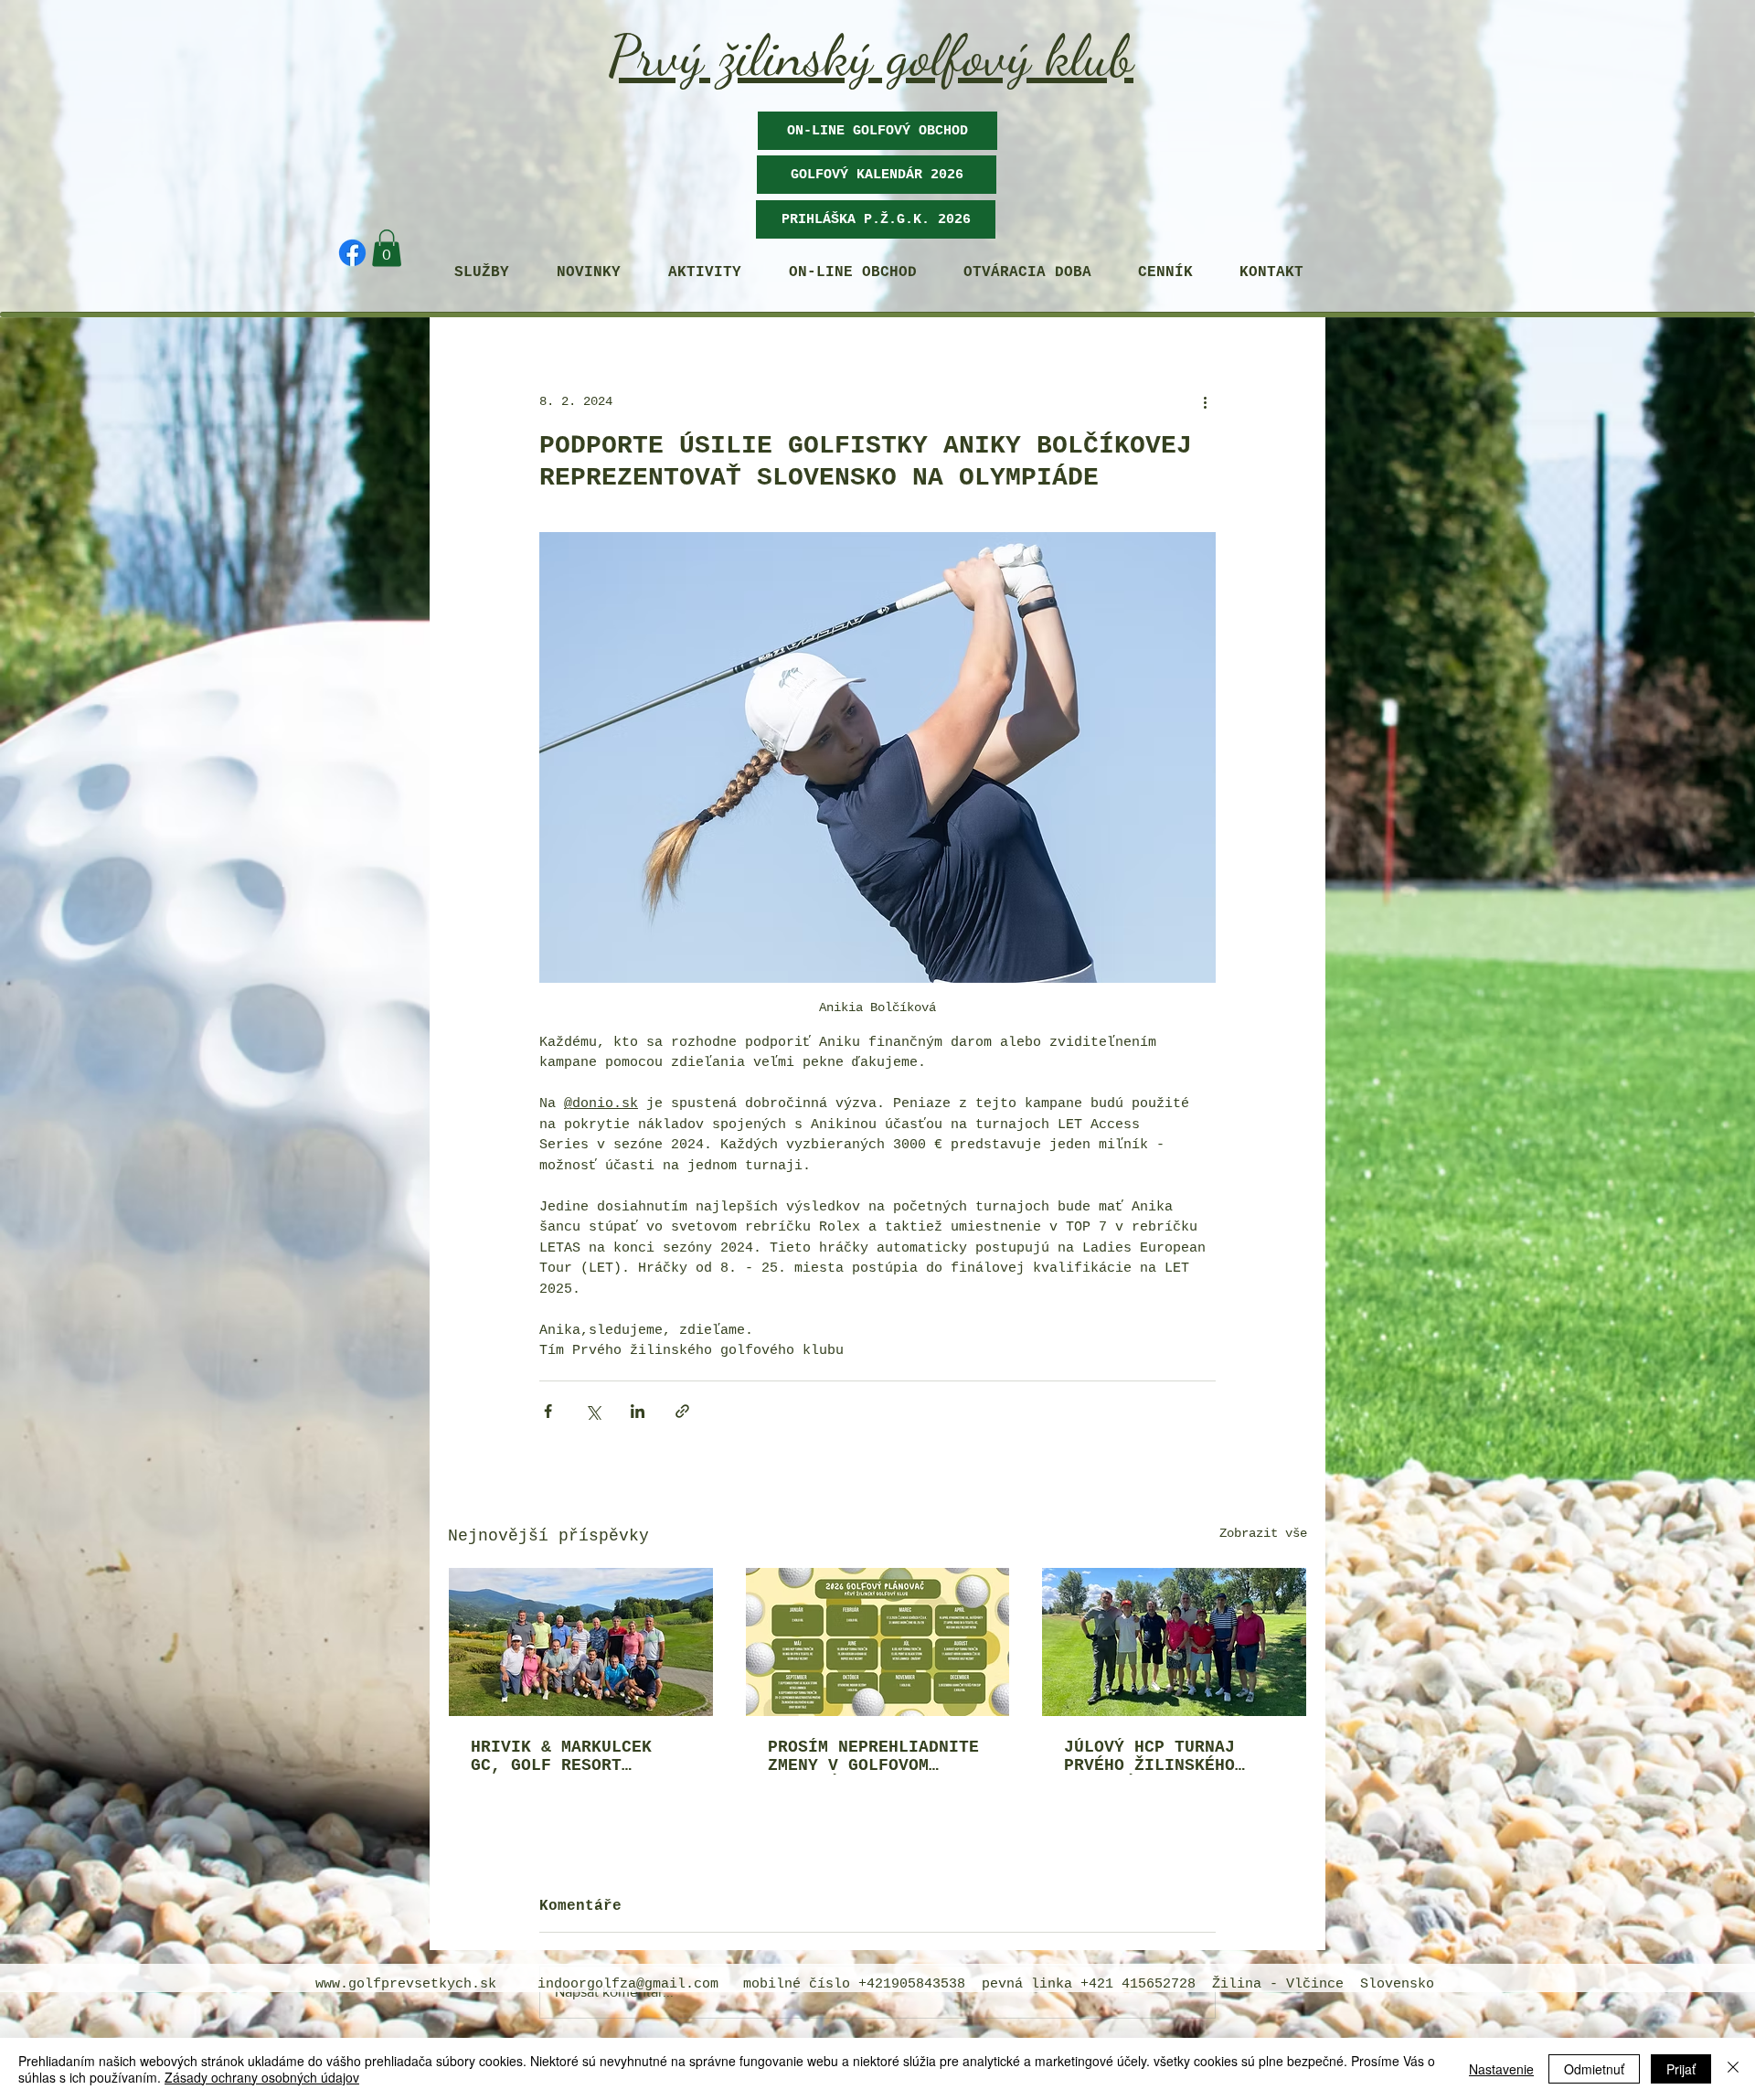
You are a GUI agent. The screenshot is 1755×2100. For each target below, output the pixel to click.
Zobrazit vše (1263, 1533)
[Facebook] (352, 253)
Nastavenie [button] (1501, 2069)
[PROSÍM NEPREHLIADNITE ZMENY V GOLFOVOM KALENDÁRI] (878, 1642)
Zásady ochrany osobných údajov (262, 2077)
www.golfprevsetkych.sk (406, 1984)
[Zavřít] (1733, 2069)
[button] (877, 175)
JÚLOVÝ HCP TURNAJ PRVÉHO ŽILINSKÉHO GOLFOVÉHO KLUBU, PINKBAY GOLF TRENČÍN (1165, 1756)
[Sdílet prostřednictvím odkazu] (682, 1411)
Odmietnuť (1594, 2069)
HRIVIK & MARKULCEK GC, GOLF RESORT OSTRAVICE (561, 1756)
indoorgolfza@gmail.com (628, 1984)
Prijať (1681, 2069)
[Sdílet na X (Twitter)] (593, 1411)
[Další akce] (1205, 402)
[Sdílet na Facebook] (548, 1411)
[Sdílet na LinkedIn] (638, 1411)
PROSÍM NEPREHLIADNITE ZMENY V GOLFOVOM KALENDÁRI (873, 1756)
